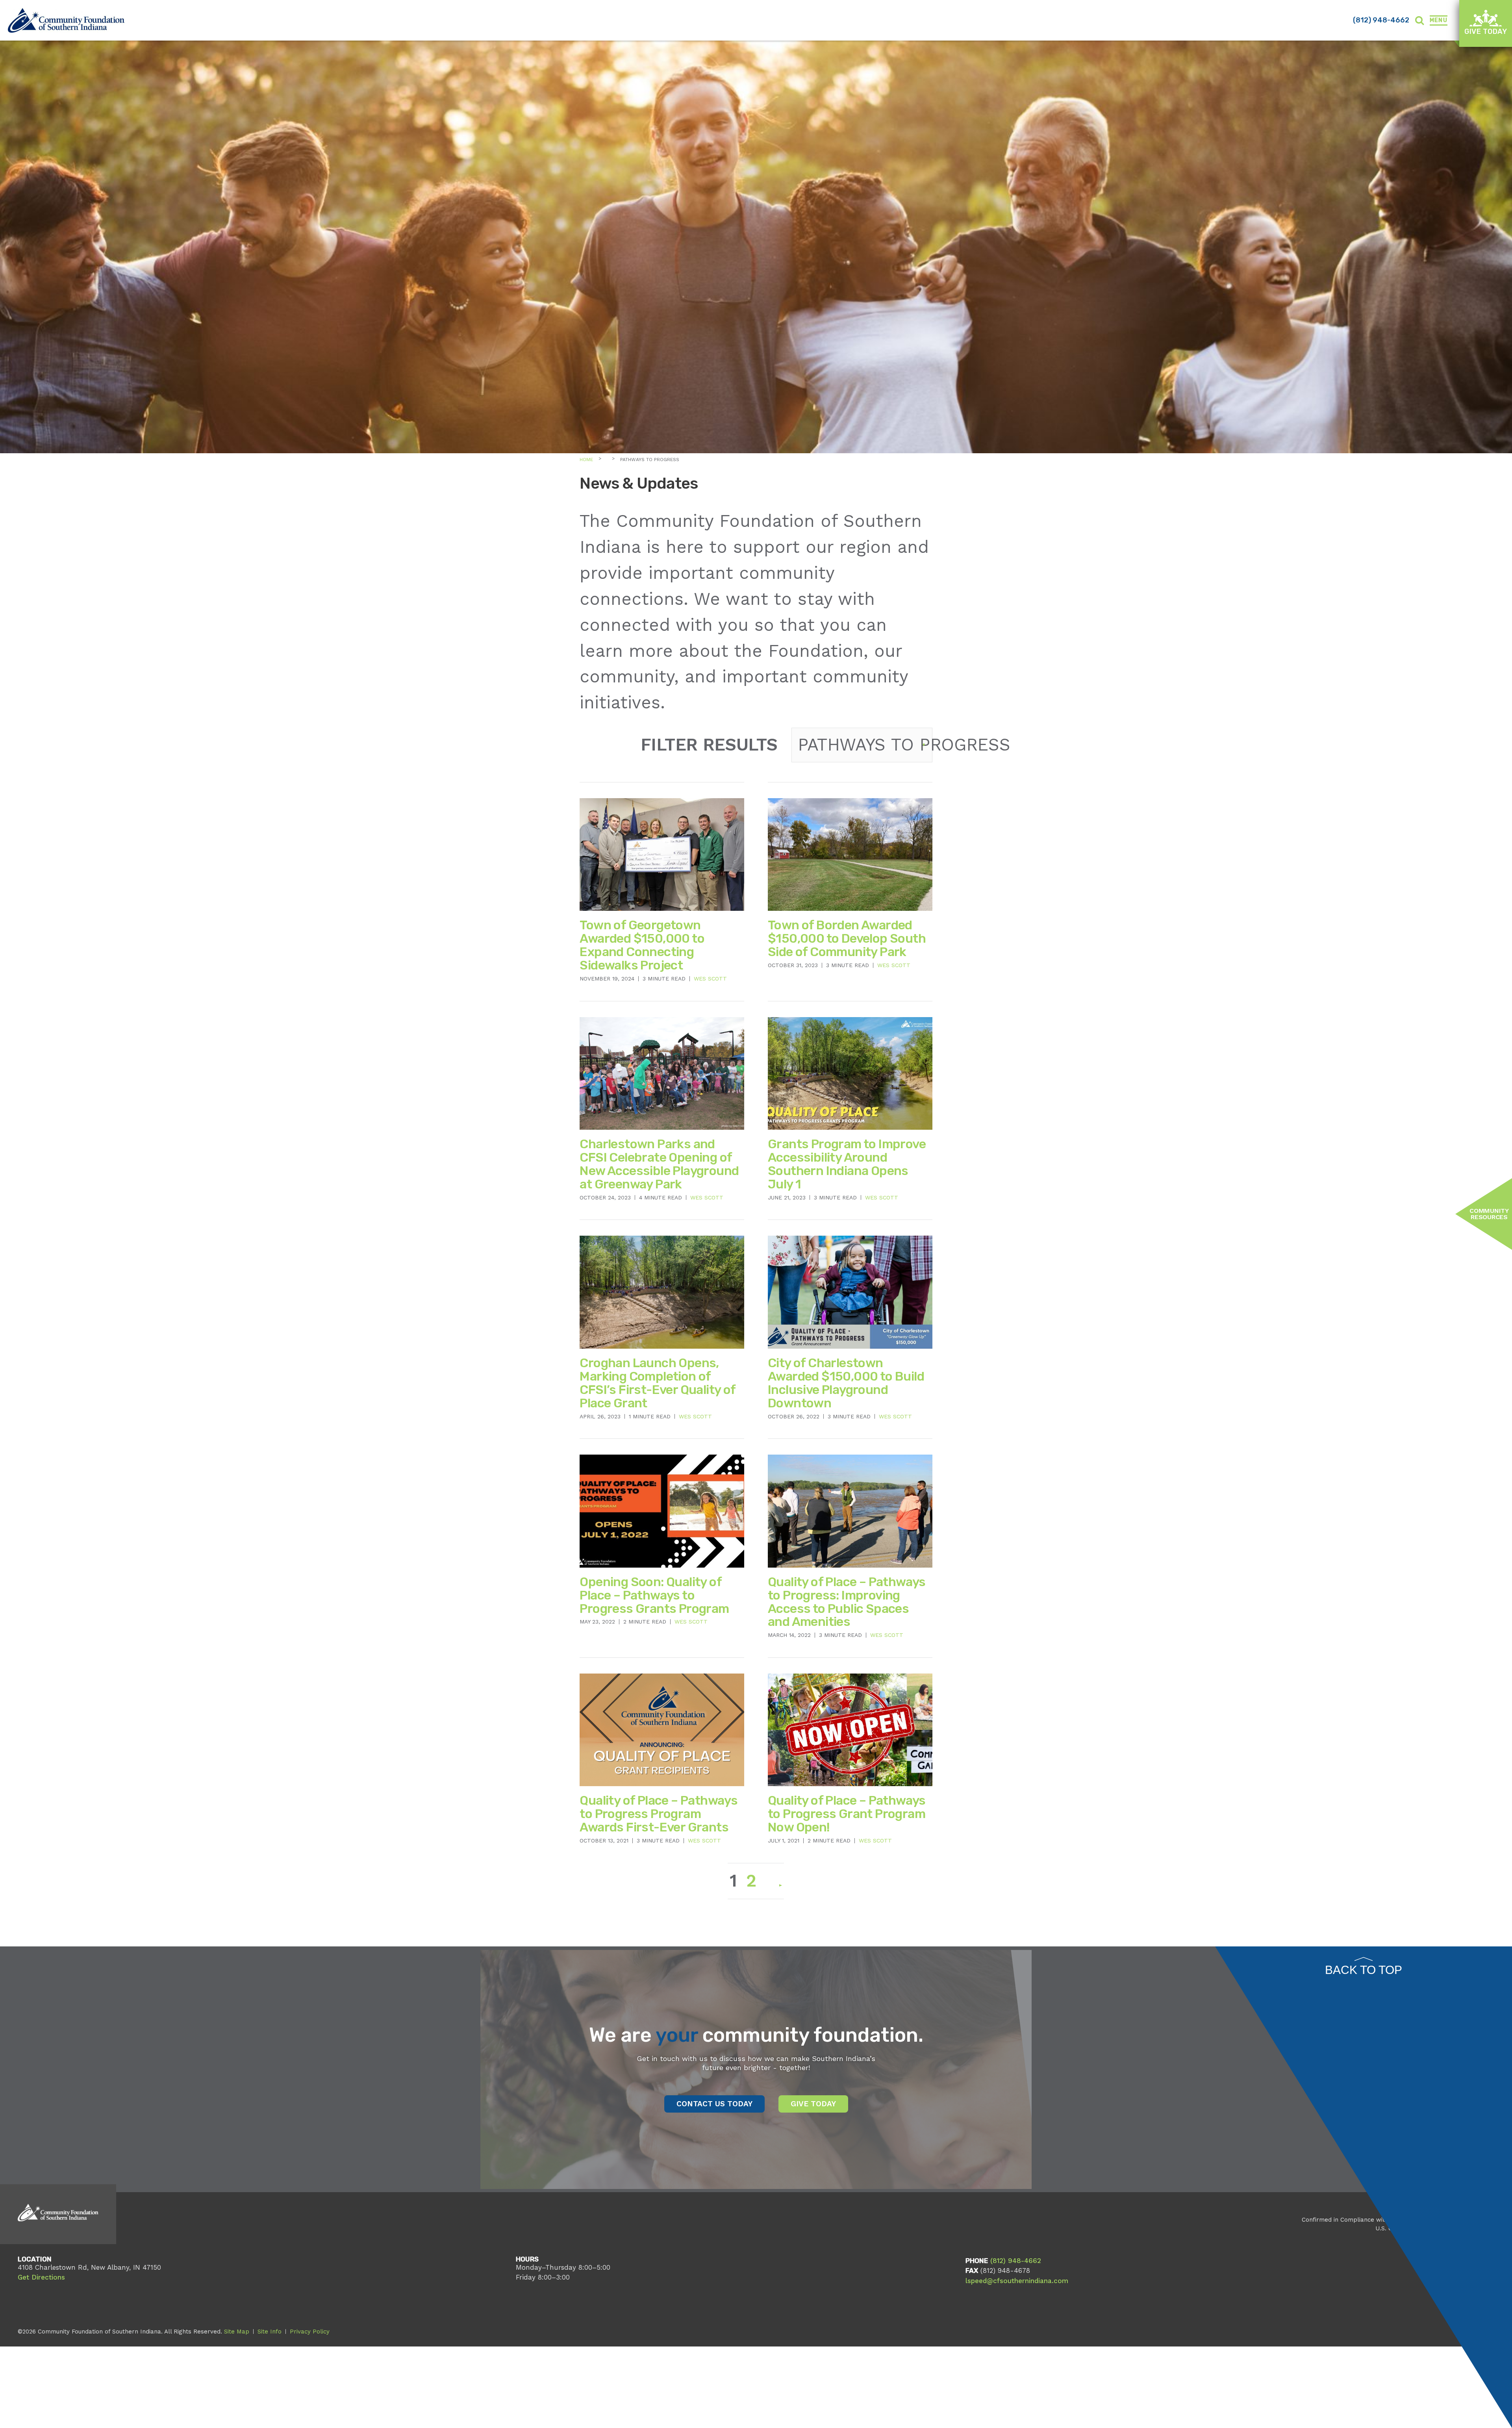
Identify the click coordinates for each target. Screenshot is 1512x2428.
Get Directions (41, 2277)
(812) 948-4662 (1381, 20)
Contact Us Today (714, 2104)
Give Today (1486, 32)
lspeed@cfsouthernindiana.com (1017, 2281)
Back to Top (1364, 1970)
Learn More (819, 1901)
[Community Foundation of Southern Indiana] (66, 20)
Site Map (237, 2332)
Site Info (270, 2332)
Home (586, 460)
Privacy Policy (310, 2332)
